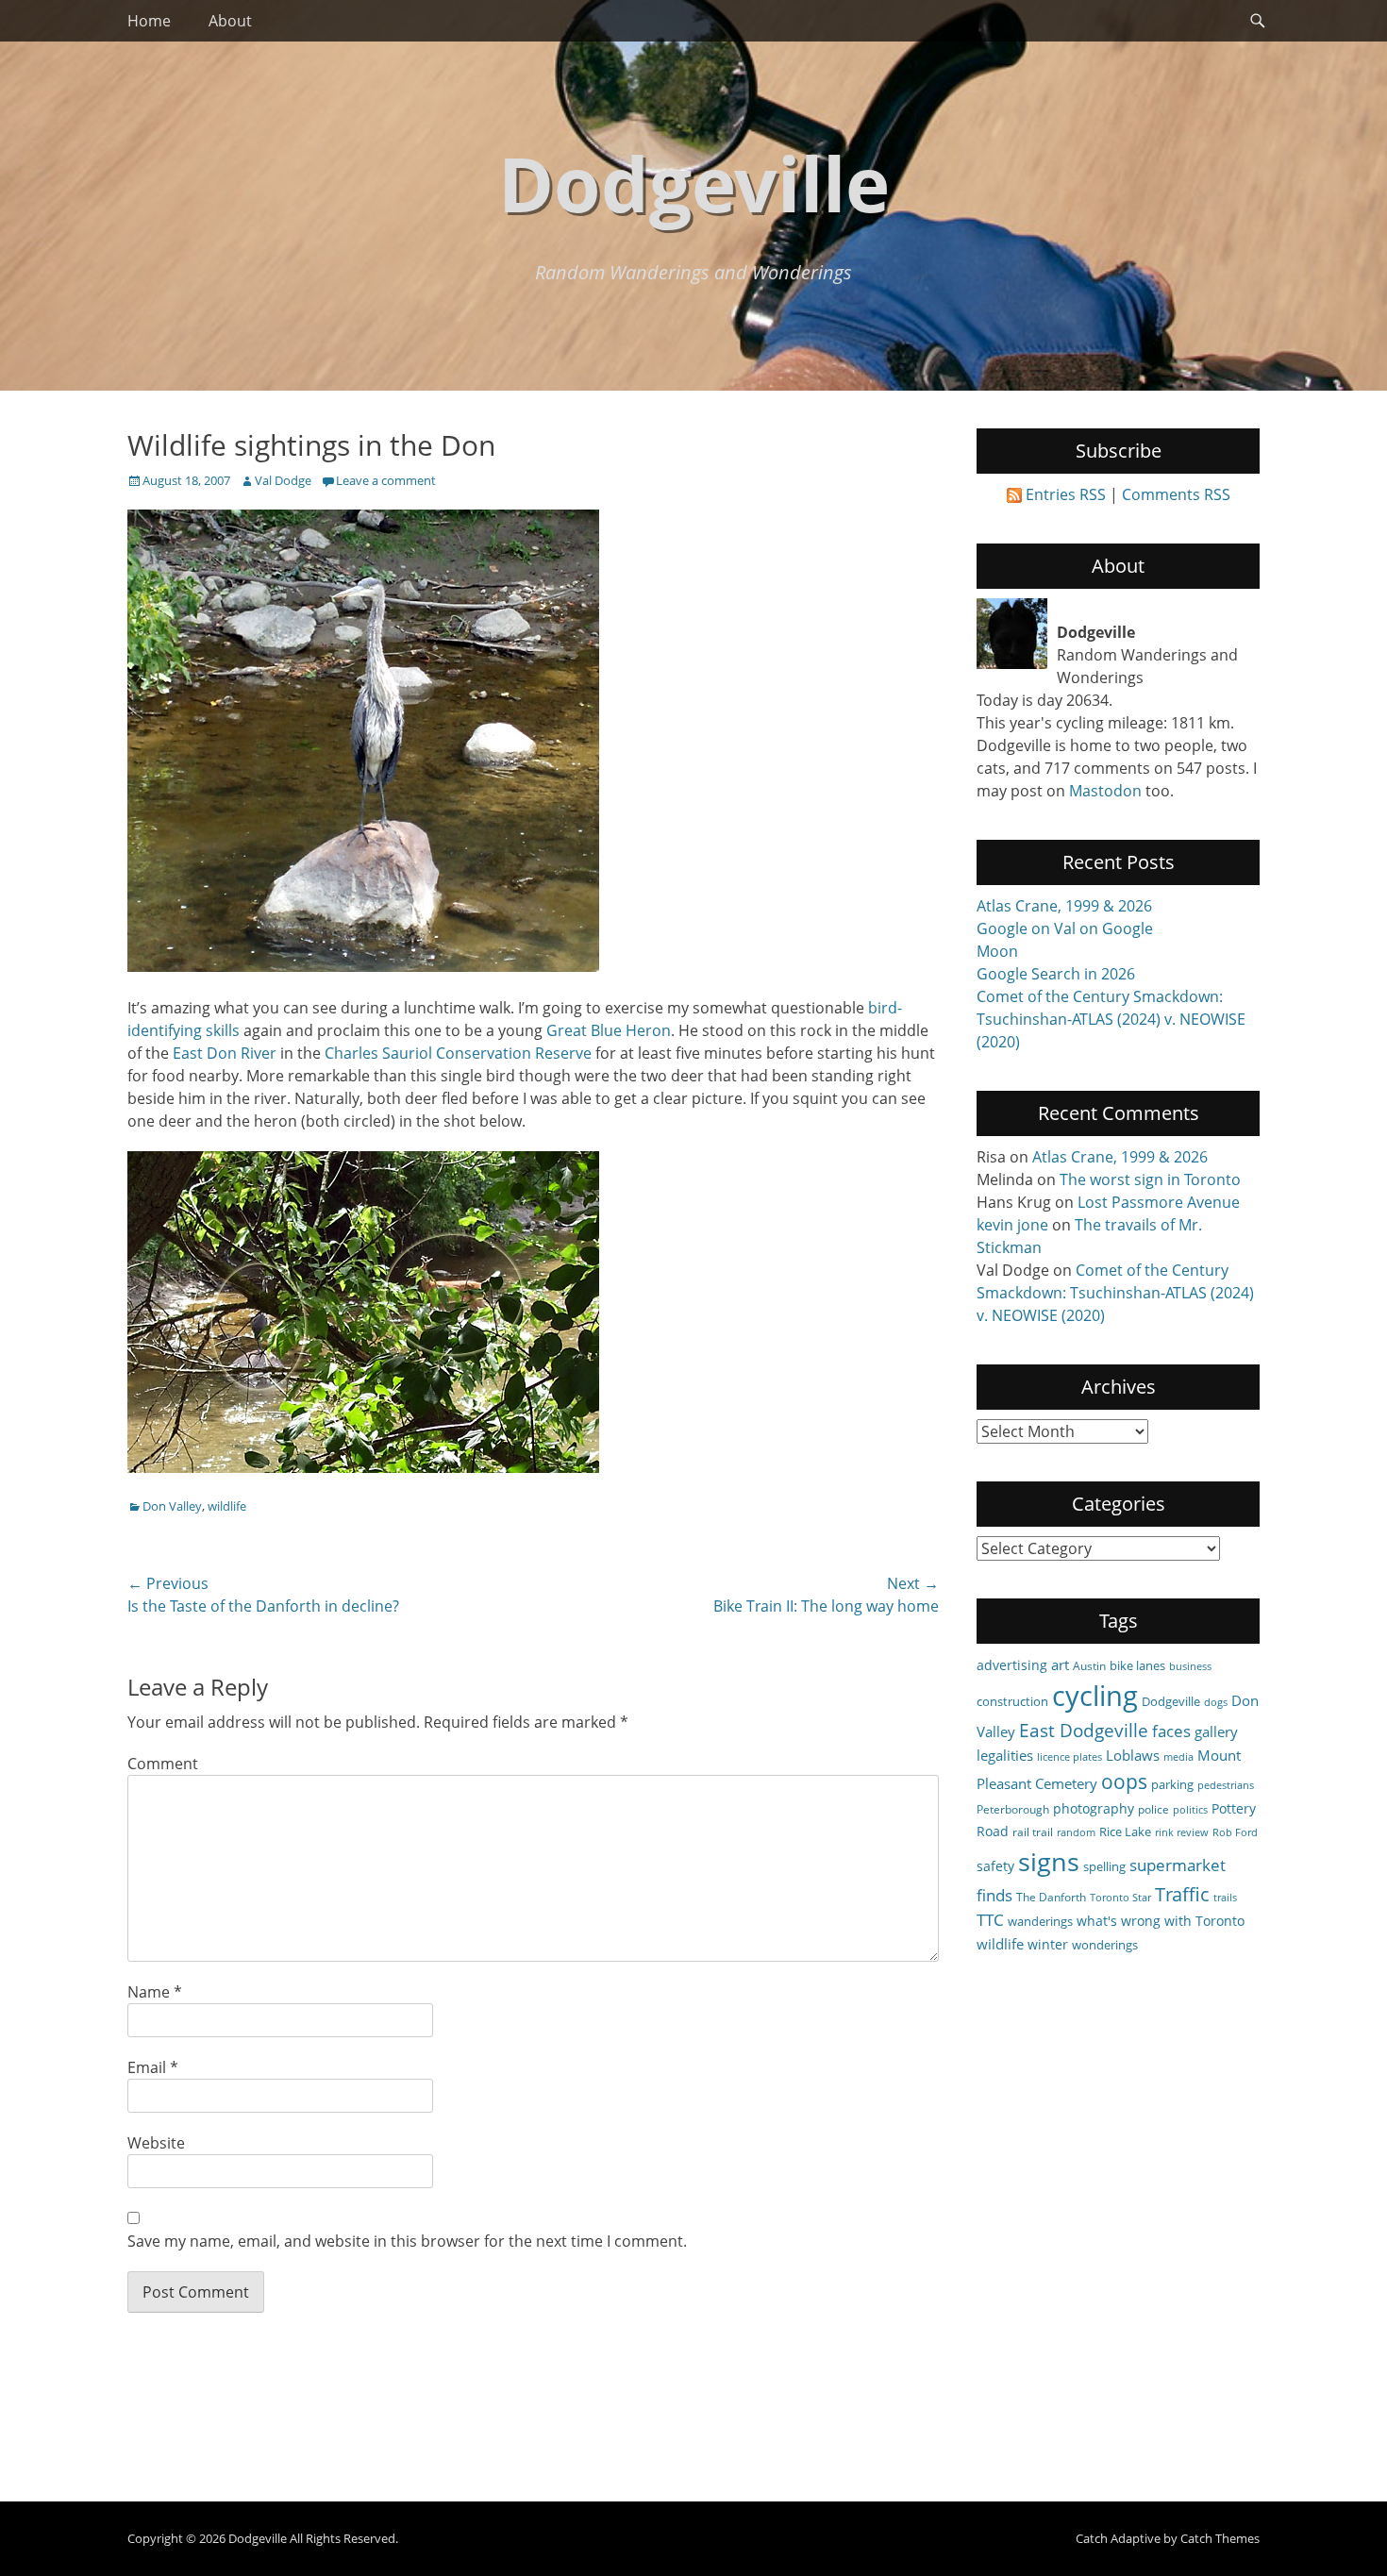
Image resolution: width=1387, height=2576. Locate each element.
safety (995, 1866)
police (1153, 1809)
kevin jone (1012, 1225)
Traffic (1182, 1894)
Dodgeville (694, 183)
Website (156, 2143)
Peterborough (1013, 1809)
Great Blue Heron (609, 1030)
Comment (163, 1764)
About (230, 21)
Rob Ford (1235, 1832)
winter (1048, 1944)
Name (155, 1992)
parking (1172, 1784)
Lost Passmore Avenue (1159, 1202)
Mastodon (1105, 791)
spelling (1104, 1866)
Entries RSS (1066, 494)
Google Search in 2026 (1056, 974)
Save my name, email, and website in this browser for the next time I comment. (407, 2241)
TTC (990, 1920)
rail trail (1033, 1832)
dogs (1216, 1702)
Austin (1089, 1665)
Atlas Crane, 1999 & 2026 (1064, 906)
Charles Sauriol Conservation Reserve (458, 1053)
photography (1094, 1808)
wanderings (1040, 1921)
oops (1124, 1781)
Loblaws (1133, 1755)
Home (149, 21)
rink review (1182, 1832)
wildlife (227, 1506)
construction (1012, 1701)
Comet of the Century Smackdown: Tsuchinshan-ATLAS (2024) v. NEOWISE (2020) (1111, 1019)
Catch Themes (1220, 2538)
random (1076, 1832)
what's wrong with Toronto (1161, 1921)
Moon (997, 951)
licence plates (1069, 1757)
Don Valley (172, 1506)
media (1178, 1757)
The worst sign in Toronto (1150, 1179)
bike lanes (1137, 1665)
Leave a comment (386, 480)
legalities (1005, 1755)
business (1190, 1666)
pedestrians (1226, 1785)
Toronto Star (1120, 1898)
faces (1171, 1731)
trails (1225, 1898)
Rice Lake (1125, 1832)
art (1060, 1664)
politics (1190, 1810)
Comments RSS (1176, 494)
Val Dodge (283, 480)
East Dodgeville (1084, 1730)
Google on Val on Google (1065, 928)
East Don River (225, 1053)
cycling (1095, 1696)
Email (153, 2067)
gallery (1216, 1731)
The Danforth (1051, 1897)
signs (1049, 1861)
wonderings (1105, 1945)
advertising (1012, 1665)
